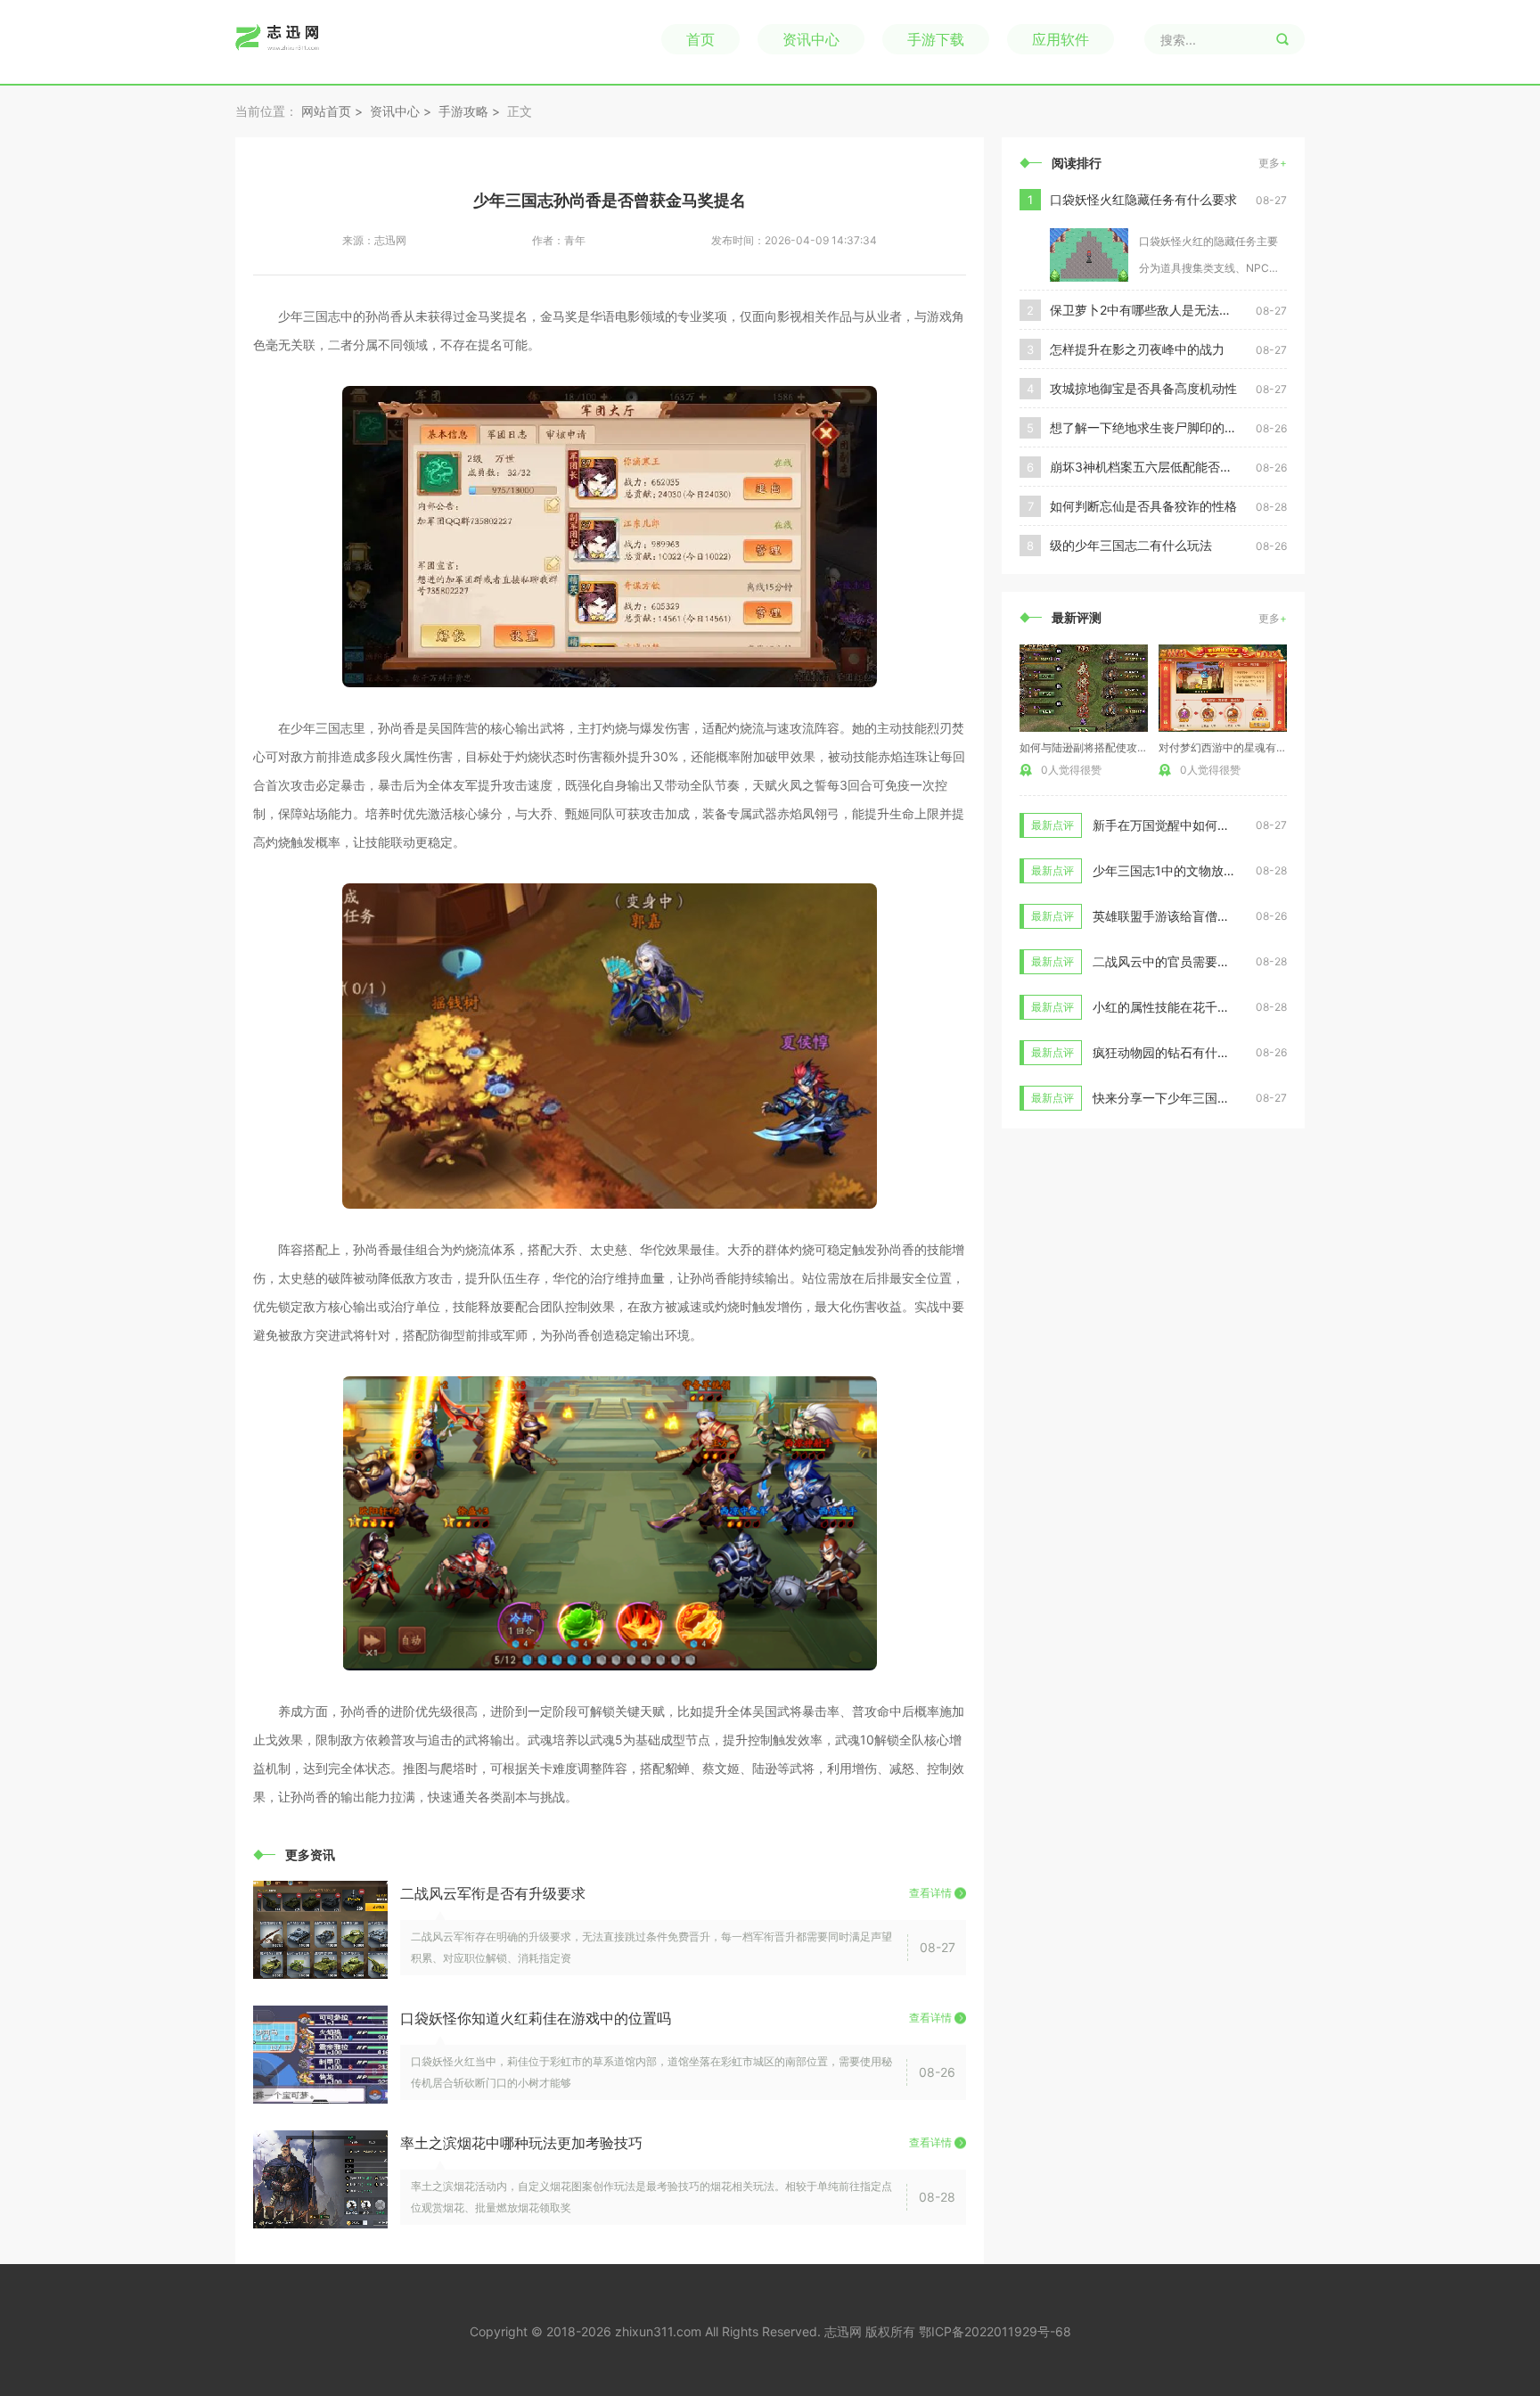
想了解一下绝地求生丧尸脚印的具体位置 (1153, 427)
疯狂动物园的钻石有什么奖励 (1174, 1052)
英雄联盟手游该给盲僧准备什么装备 (1192, 916)
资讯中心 (811, 39)
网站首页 (326, 111)
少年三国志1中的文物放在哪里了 (1183, 870)
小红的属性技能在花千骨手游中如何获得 (1205, 1007)
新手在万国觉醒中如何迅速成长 (1180, 825)
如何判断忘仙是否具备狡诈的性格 (1143, 506)
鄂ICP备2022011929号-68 (995, 2331)
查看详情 (930, 1893)
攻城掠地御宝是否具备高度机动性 (1143, 388)
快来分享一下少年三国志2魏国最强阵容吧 (1208, 1098)
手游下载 (936, 39)
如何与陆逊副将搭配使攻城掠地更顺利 (1110, 747)
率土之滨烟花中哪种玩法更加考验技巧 (521, 2143)
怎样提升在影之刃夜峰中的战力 (1137, 349)
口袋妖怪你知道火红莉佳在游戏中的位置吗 (536, 2018)
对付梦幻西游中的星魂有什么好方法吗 (1249, 747)
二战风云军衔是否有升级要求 (493, 1893)
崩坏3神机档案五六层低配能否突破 (1147, 467)
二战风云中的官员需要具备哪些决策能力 (1205, 961)
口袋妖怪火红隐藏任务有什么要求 (1143, 199)
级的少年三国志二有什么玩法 (1131, 545)
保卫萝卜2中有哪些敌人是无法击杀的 (1153, 310)
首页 (700, 39)
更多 (1273, 163)
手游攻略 (463, 111)
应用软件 (1061, 39)
